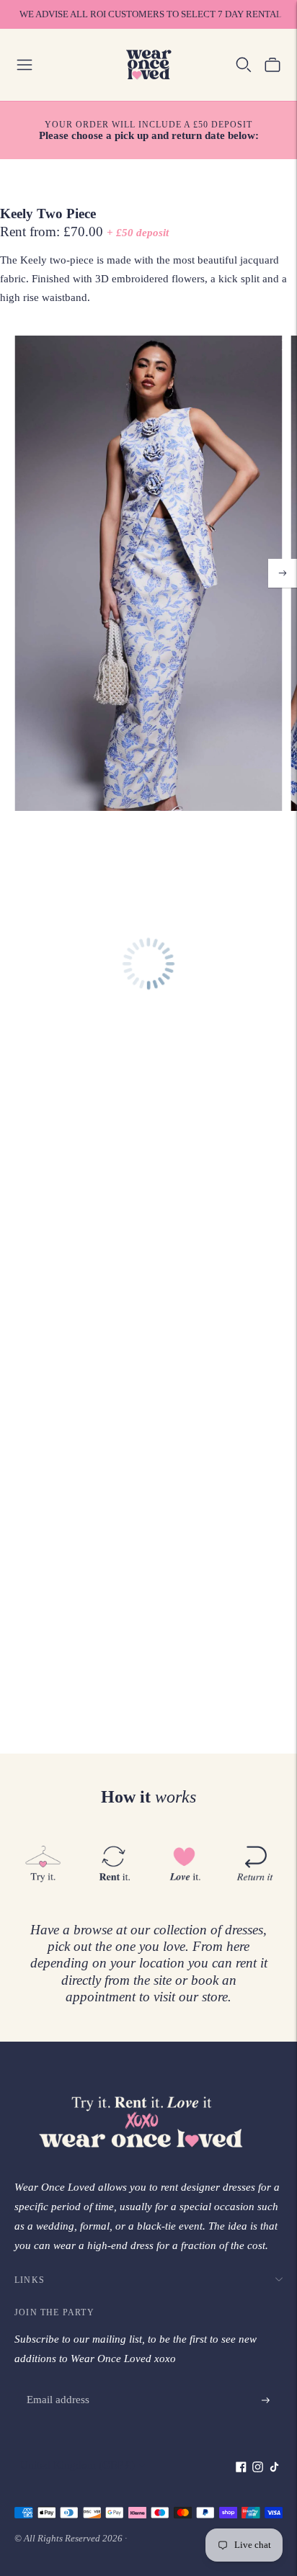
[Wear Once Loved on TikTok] (274, 2469)
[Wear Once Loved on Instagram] (258, 2469)
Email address (57, 2384)
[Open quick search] (244, 65)
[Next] (283, 573)
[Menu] (25, 65)
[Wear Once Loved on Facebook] (241, 2469)
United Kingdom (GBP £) (77, 2465)
